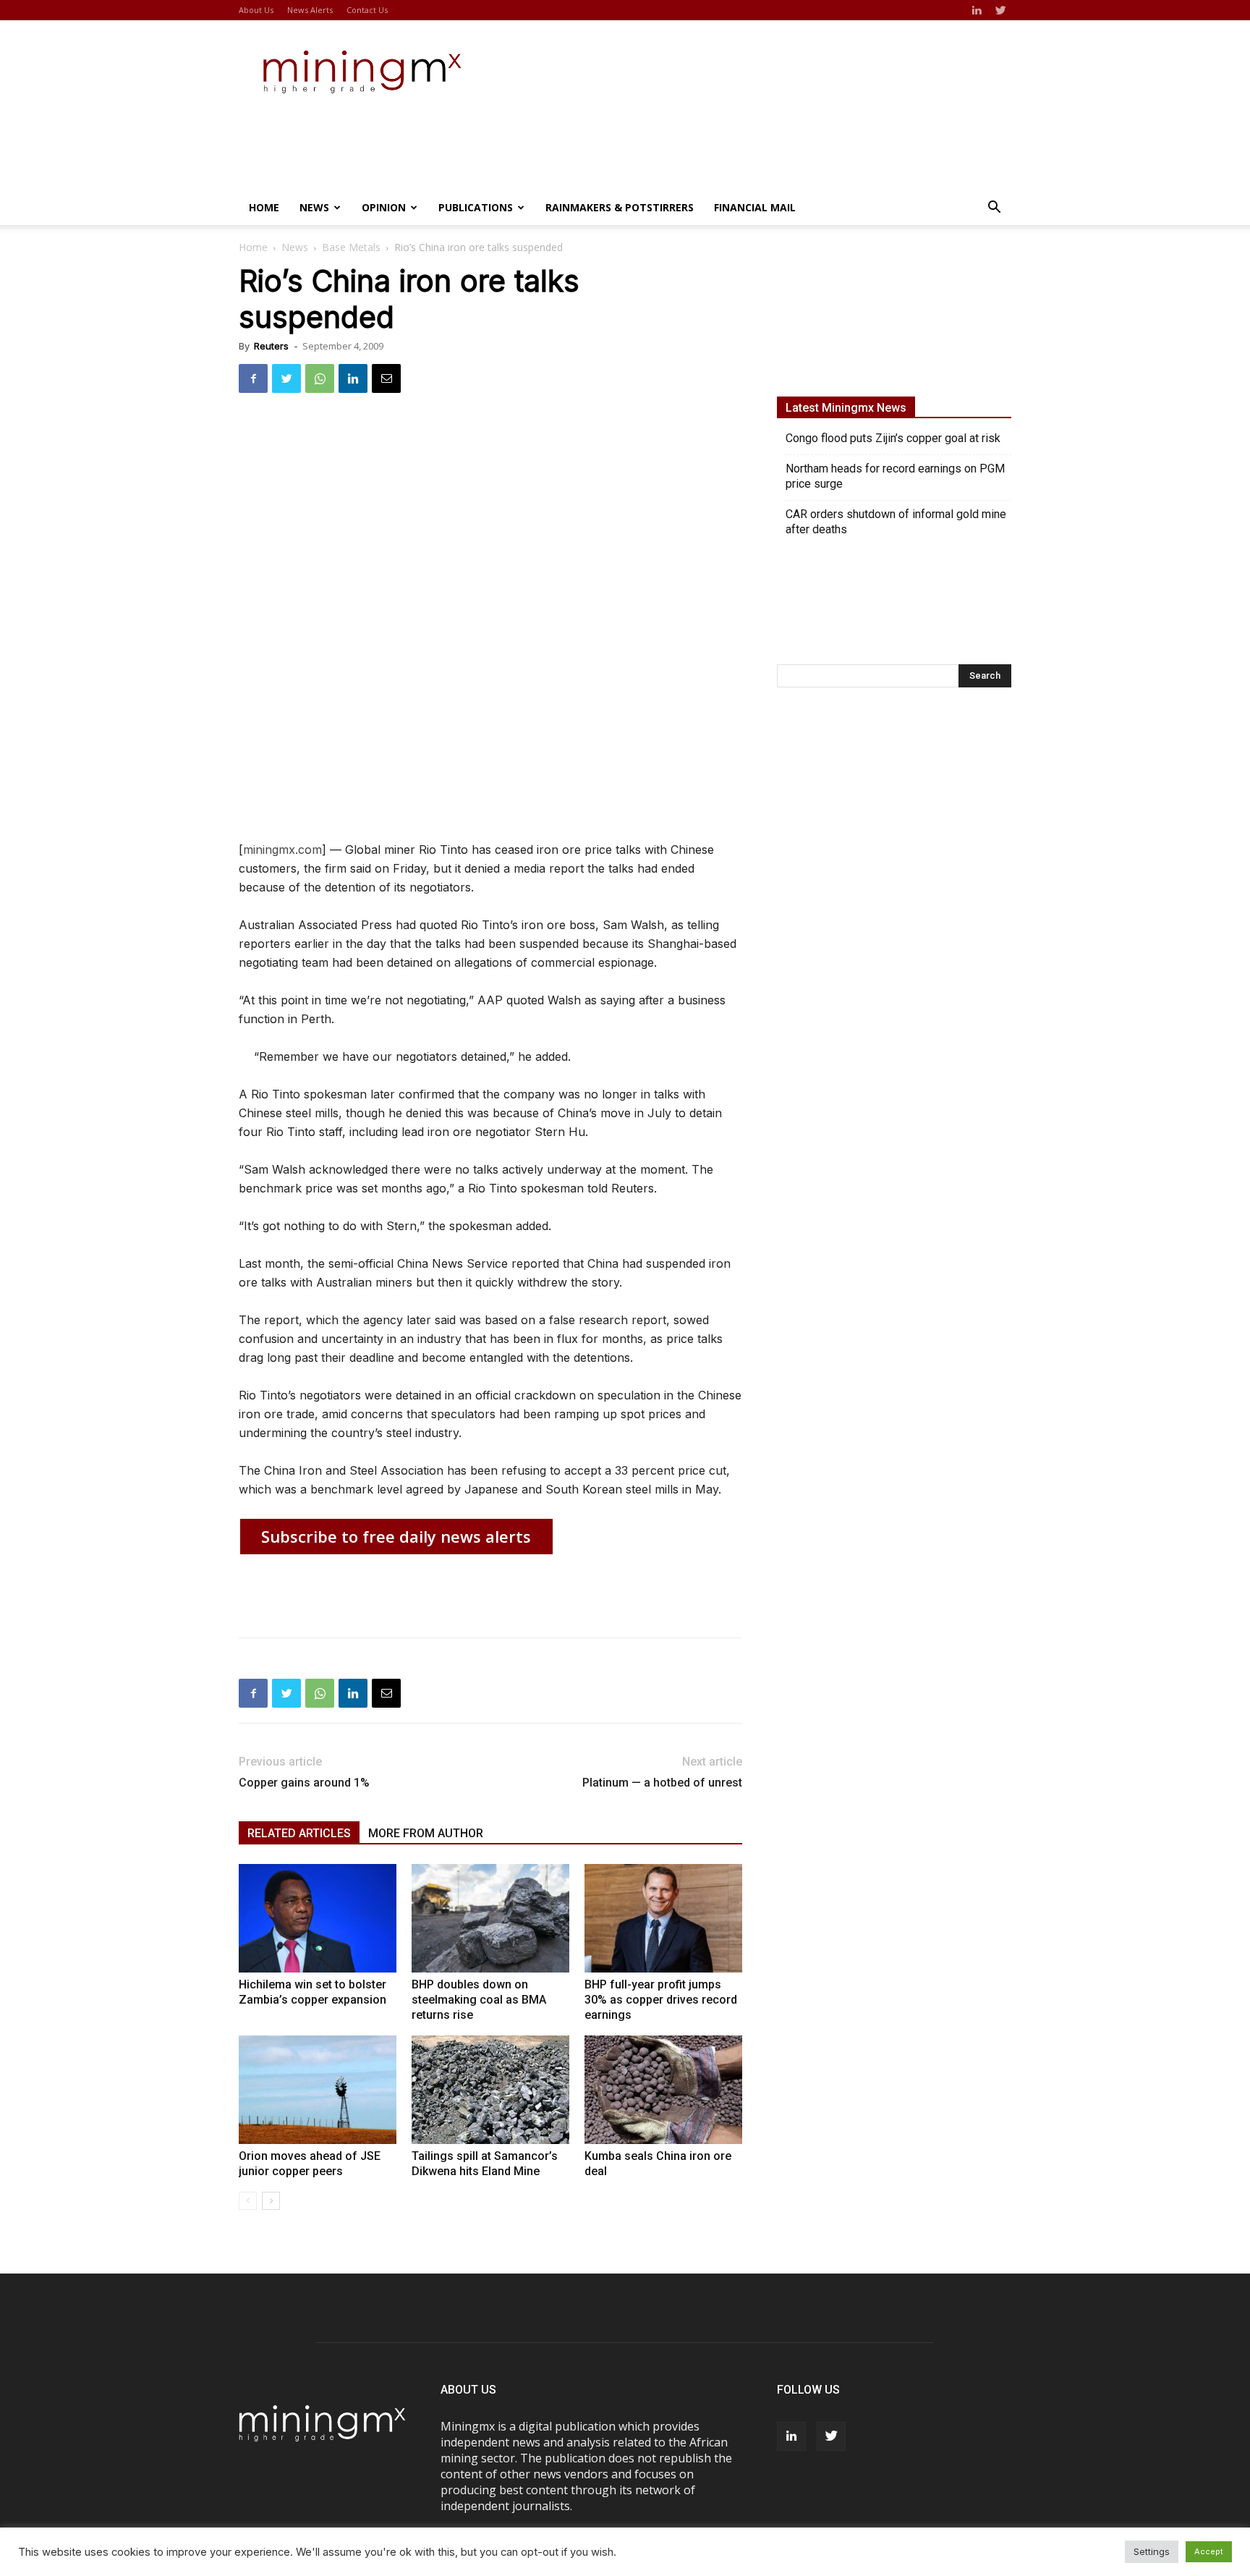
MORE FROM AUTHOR (426, 1833)
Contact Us (367, 10)
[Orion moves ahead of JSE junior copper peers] (318, 2090)
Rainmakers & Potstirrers (620, 207)
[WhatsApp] (320, 378)
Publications (476, 207)
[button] (994, 208)
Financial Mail (755, 207)
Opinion (384, 207)
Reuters (271, 346)
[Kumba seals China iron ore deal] (663, 2090)
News (314, 207)
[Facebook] (253, 378)
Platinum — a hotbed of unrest (662, 1783)
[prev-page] (248, 2201)
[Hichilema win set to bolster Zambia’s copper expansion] (318, 1918)
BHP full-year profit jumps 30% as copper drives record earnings (661, 2000)
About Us (256, 10)
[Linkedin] (977, 10)
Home (264, 207)
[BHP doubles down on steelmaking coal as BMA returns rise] (490, 1918)
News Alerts (310, 10)
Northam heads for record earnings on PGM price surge (895, 476)
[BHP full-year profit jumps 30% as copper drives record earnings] (663, 1918)
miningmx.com (282, 850)
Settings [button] (1152, 2551)
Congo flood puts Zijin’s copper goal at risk (893, 438)
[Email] (386, 378)
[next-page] (271, 2201)
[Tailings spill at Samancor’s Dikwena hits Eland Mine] (490, 2090)
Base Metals (351, 247)
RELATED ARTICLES (299, 1833)
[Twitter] (1000, 10)
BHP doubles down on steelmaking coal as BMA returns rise (479, 2000)
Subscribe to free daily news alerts (396, 1536)
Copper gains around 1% (304, 1783)
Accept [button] (1209, 2551)
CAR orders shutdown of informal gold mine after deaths (896, 522)
